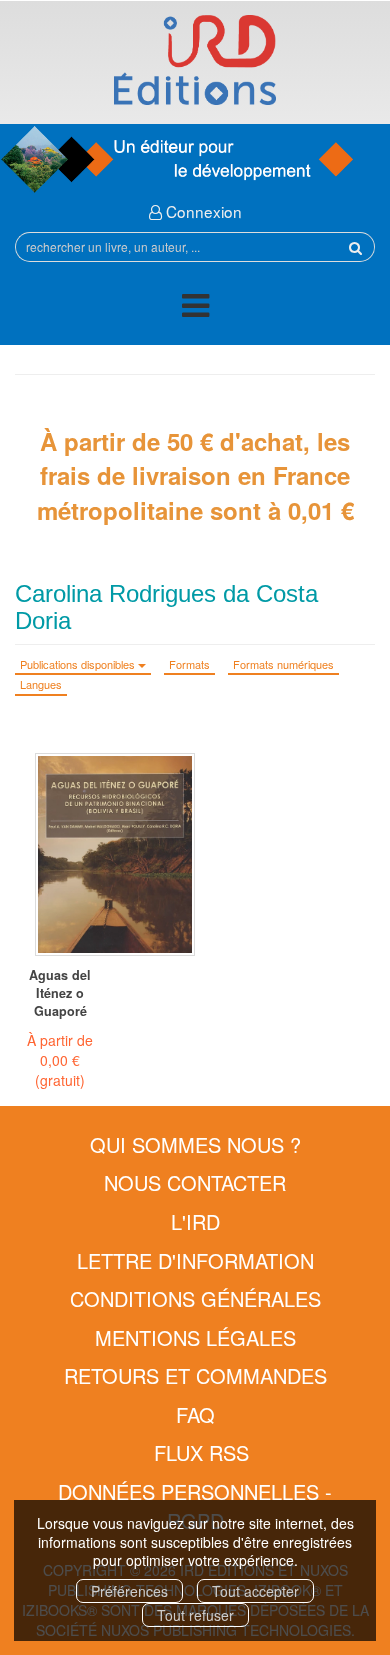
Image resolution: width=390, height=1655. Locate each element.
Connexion (202, 211)
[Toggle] (195, 308)
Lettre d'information (195, 1260)
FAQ (195, 1414)
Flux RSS (201, 1452)
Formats (189, 664)
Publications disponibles (79, 664)
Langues (41, 684)
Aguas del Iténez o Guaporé (60, 993)
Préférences (129, 1591)
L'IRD (195, 1221)
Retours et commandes (195, 1375)
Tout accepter (255, 1591)
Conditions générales (195, 1298)
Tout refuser (195, 1615)
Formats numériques (283, 664)
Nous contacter (195, 1182)
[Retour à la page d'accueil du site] (195, 60)
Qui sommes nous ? (195, 1144)
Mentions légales (195, 1337)
